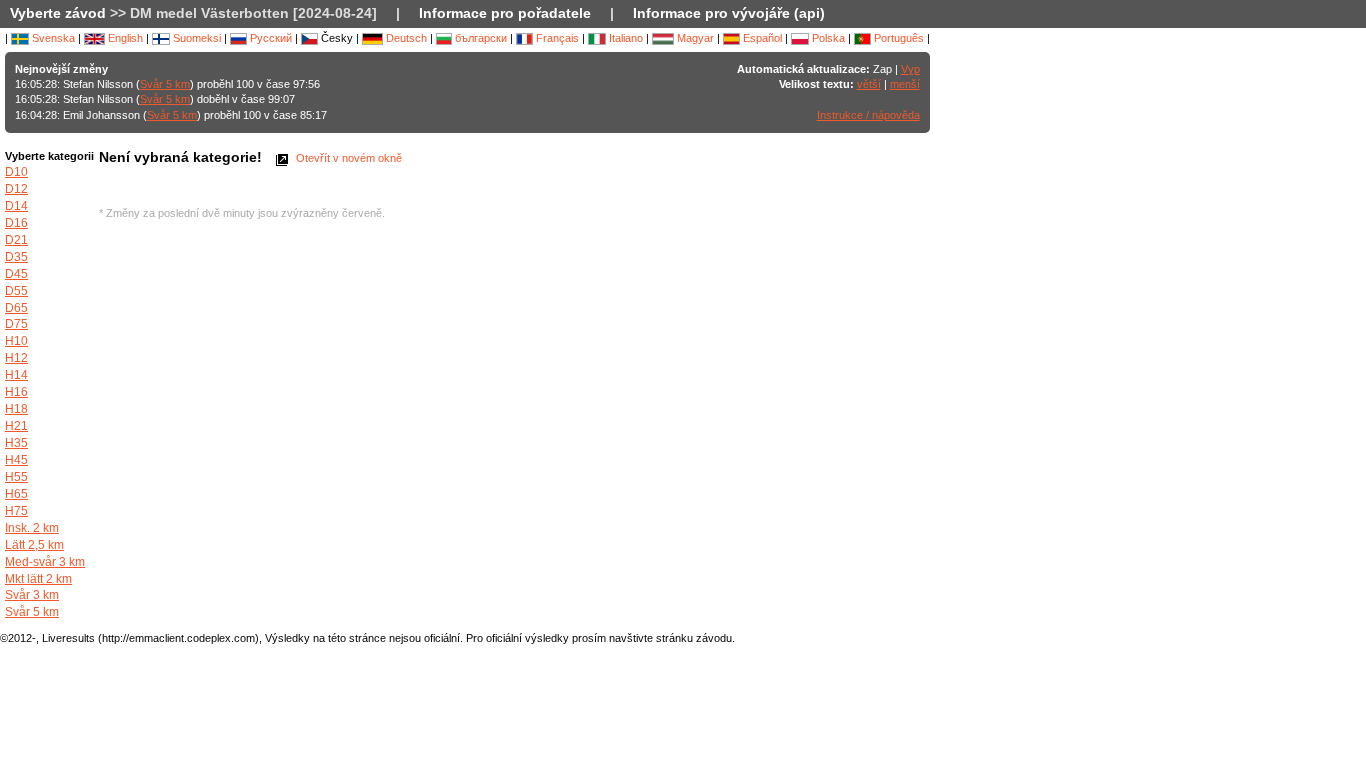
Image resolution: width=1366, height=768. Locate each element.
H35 (16, 443)
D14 (16, 206)
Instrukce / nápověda (868, 115)
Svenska (52, 38)
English (124, 38)
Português (897, 38)
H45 (16, 460)
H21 (16, 426)
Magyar (694, 38)
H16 (16, 392)
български (479, 38)
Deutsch (405, 38)
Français (556, 38)
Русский (269, 38)
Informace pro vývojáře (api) (729, 13)
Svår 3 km (32, 595)
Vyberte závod (58, 13)
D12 (16, 189)
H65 (16, 494)
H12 (16, 358)
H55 (16, 477)
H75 (16, 511)
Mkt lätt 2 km (38, 579)
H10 (16, 341)
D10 (16, 172)
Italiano (624, 38)
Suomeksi (195, 38)
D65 (16, 308)
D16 (16, 223)
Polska (827, 38)
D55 (16, 291)
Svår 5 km (165, 84)
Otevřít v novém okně (347, 158)
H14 (16, 375)
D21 (16, 240)
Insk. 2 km (32, 528)
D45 (16, 274)
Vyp (910, 69)
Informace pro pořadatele (505, 13)
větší (869, 84)
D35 (16, 257)
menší (905, 84)
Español (761, 38)
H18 (16, 409)
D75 (16, 324)
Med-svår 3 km (45, 562)
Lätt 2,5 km (34, 545)
